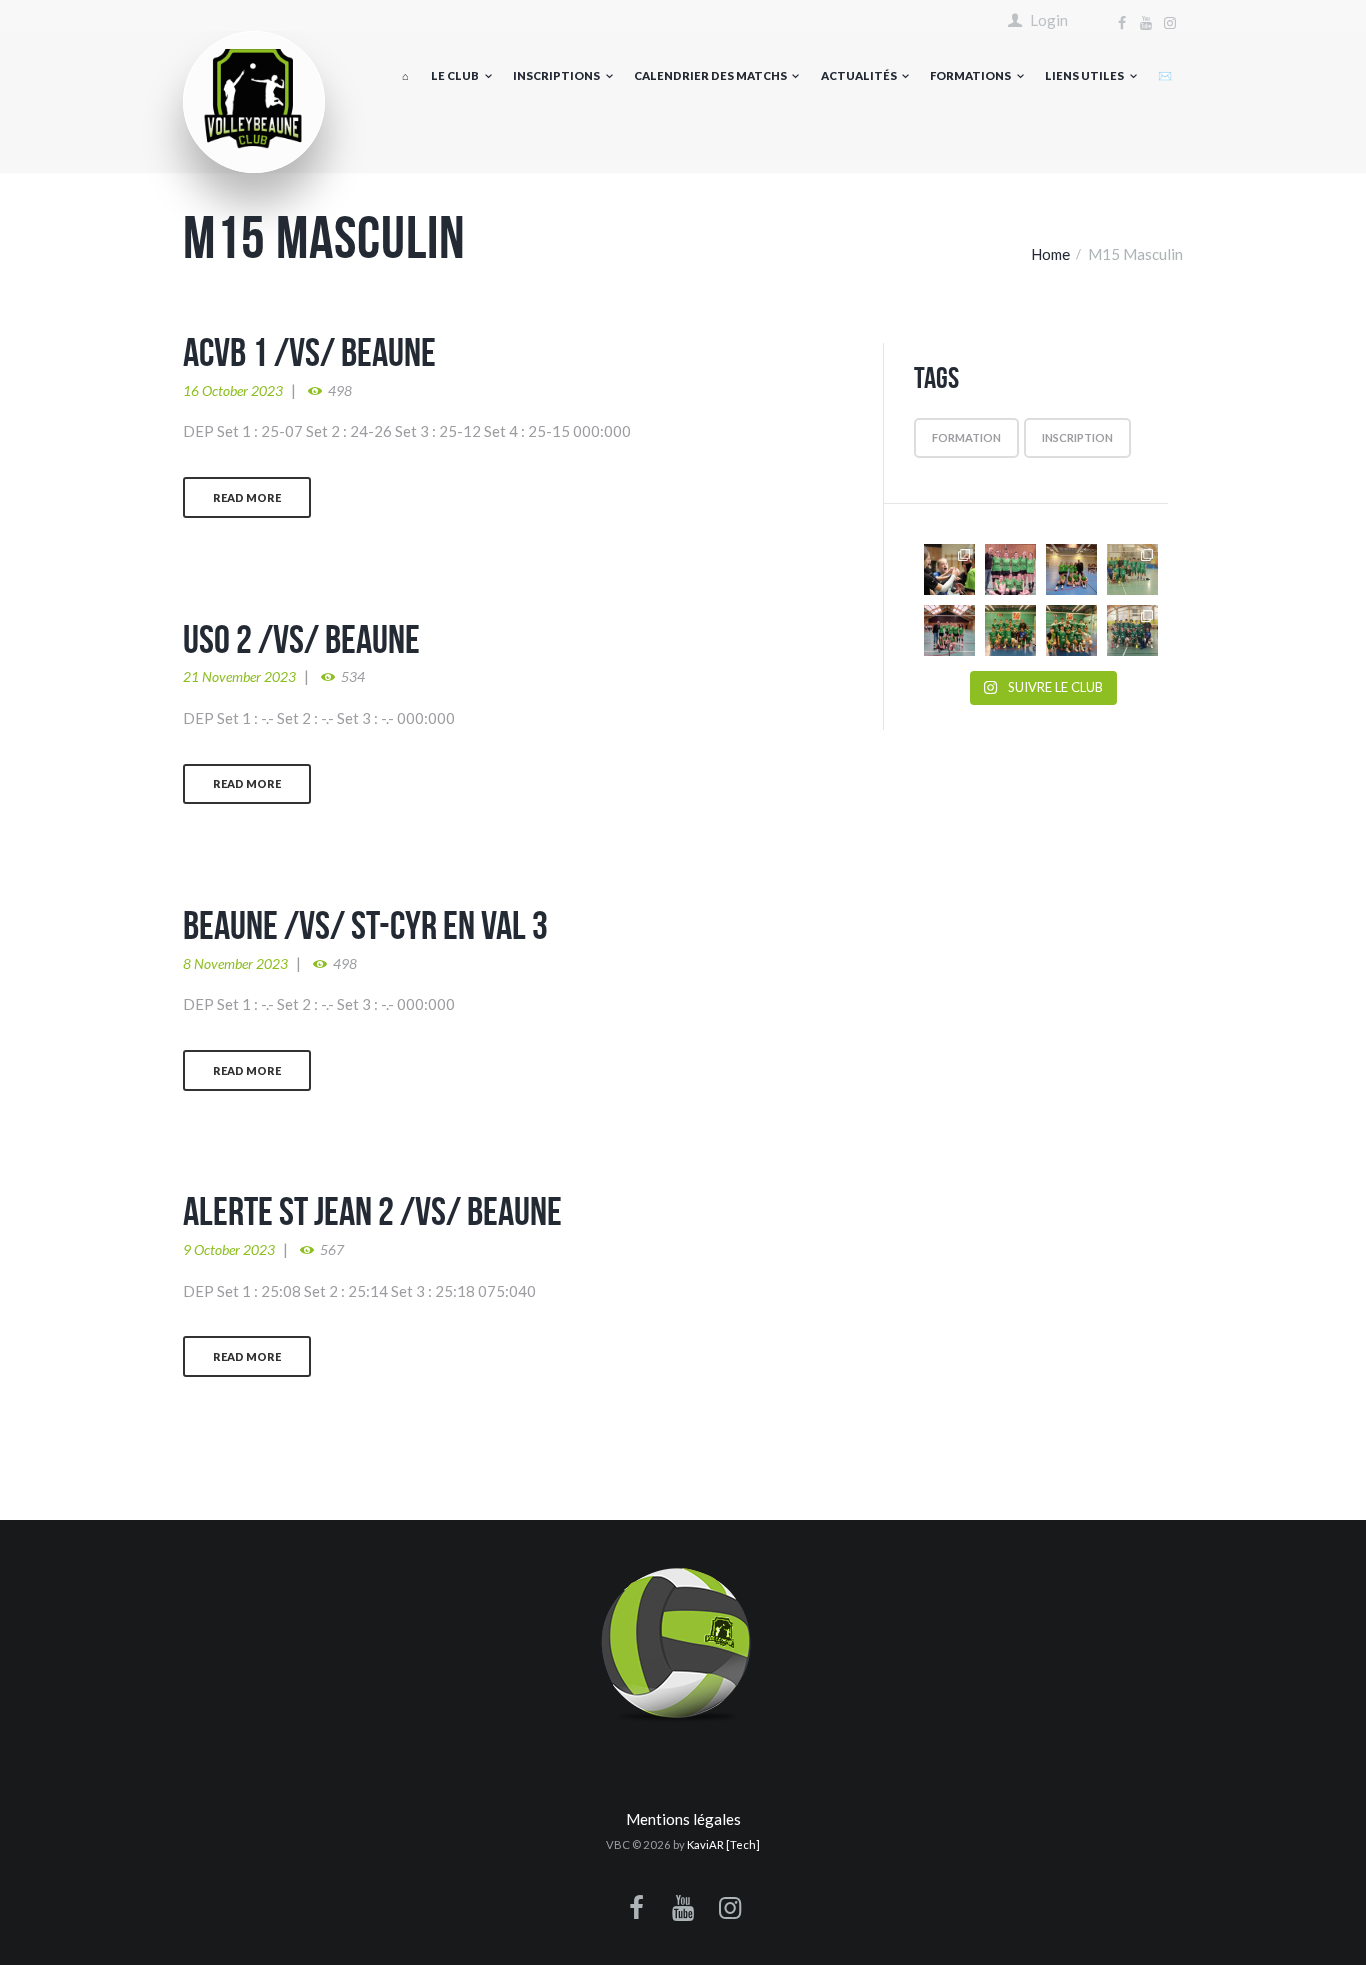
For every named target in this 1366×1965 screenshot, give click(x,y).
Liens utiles (1084, 75)
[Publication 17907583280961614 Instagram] (949, 630)
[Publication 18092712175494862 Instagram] (1071, 630)
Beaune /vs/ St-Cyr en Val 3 (365, 925)
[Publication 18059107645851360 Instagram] (1010, 569)
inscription (1077, 437)
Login (1049, 20)
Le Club (455, 75)
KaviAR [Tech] (723, 1844)
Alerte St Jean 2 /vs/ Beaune (372, 1211)
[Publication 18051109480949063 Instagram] (1071, 569)
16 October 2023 (233, 390)
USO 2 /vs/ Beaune (301, 639)
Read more (247, 497)
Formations (970, 75)
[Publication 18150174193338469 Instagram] (1010, 630)
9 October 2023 (229, 1249)
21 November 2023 (239, 676)
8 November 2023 (235, 963)
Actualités (859, 75)
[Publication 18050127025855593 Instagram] (949, 569)
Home (1050, 254)
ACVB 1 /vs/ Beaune (309, 352)
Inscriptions (556, 75)
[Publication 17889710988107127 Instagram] (1132, 569)
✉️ (1165, 75)
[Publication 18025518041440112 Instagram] (1132, 630)
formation (966, 437)
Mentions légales (683, 1819)
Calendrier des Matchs (710, 75)
